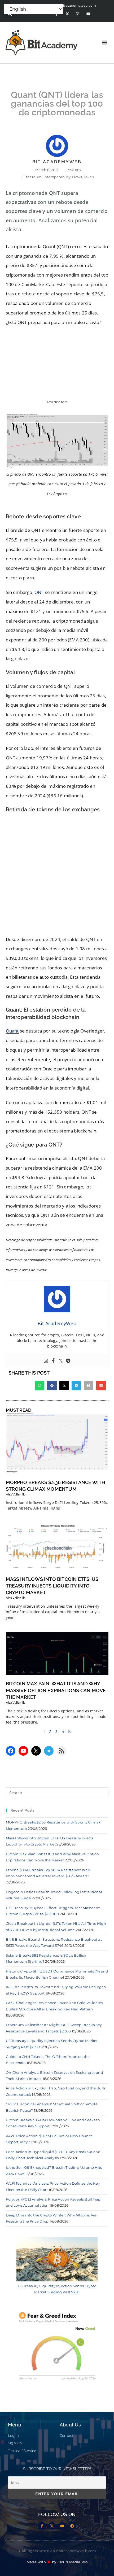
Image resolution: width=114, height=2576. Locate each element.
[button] (104, 43)
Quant (12, 1031)
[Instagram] (78, 14)
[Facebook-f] (42, 2526)
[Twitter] (61, 1361)
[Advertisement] (57, 876)
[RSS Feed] (62, 1751)
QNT (39, 592)
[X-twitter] (67, 14)
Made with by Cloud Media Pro (57, 2562)
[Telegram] (68, 1361)
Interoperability (57, 177)
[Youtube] (88, 14)
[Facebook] (53, 1361)
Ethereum (33, 177)
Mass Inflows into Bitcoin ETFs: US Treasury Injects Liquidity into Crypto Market (52, 1586)
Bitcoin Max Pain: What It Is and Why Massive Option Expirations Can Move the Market (56, 1690)
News (77, 177)
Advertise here (57, 402)
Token (89, 177)
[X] (36, 1751)
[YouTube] (23, 1751)
